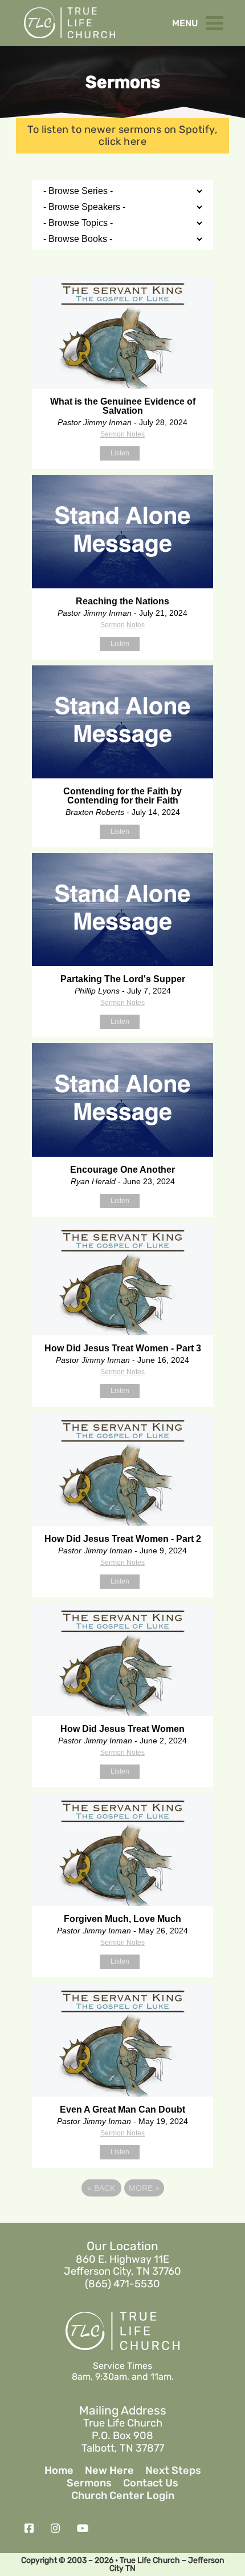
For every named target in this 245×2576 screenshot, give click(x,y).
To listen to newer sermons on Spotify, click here (122, 136)
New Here (109, 2471)
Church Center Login (123, 2496)
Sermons (89, 2483)
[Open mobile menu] (218, 21)
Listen (120, 453)
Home (59, 2471)
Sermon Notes (122, 434)
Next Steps (173, 2471)
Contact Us (151, 2483)
